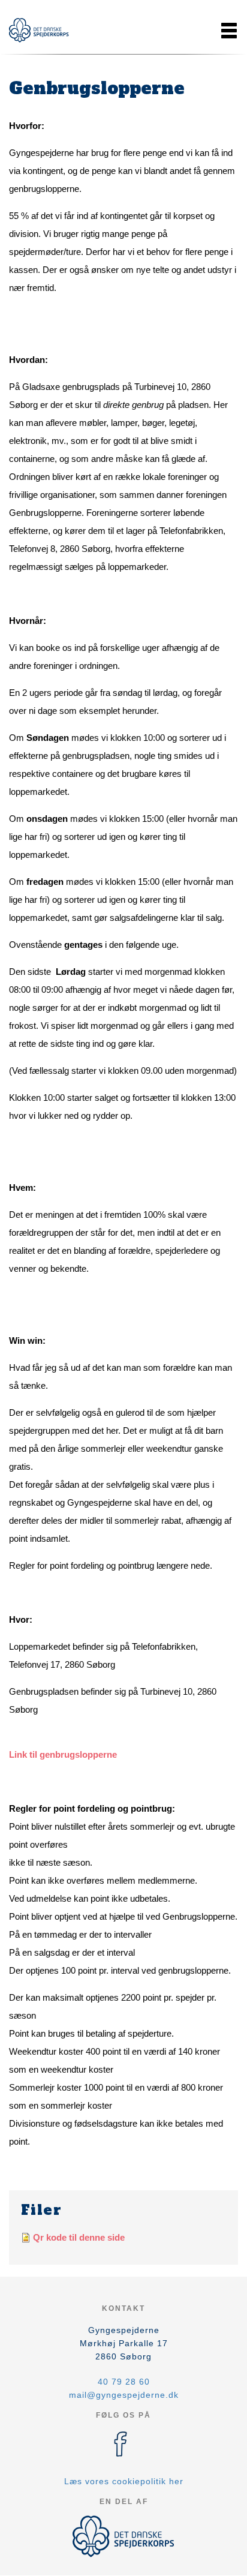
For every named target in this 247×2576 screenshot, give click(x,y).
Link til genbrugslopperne (63, 1754)
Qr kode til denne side (79, 2237)
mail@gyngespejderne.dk (124, 2395)
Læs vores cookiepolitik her (124, 2481)
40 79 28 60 (124, 2382)
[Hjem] (39, 30)
